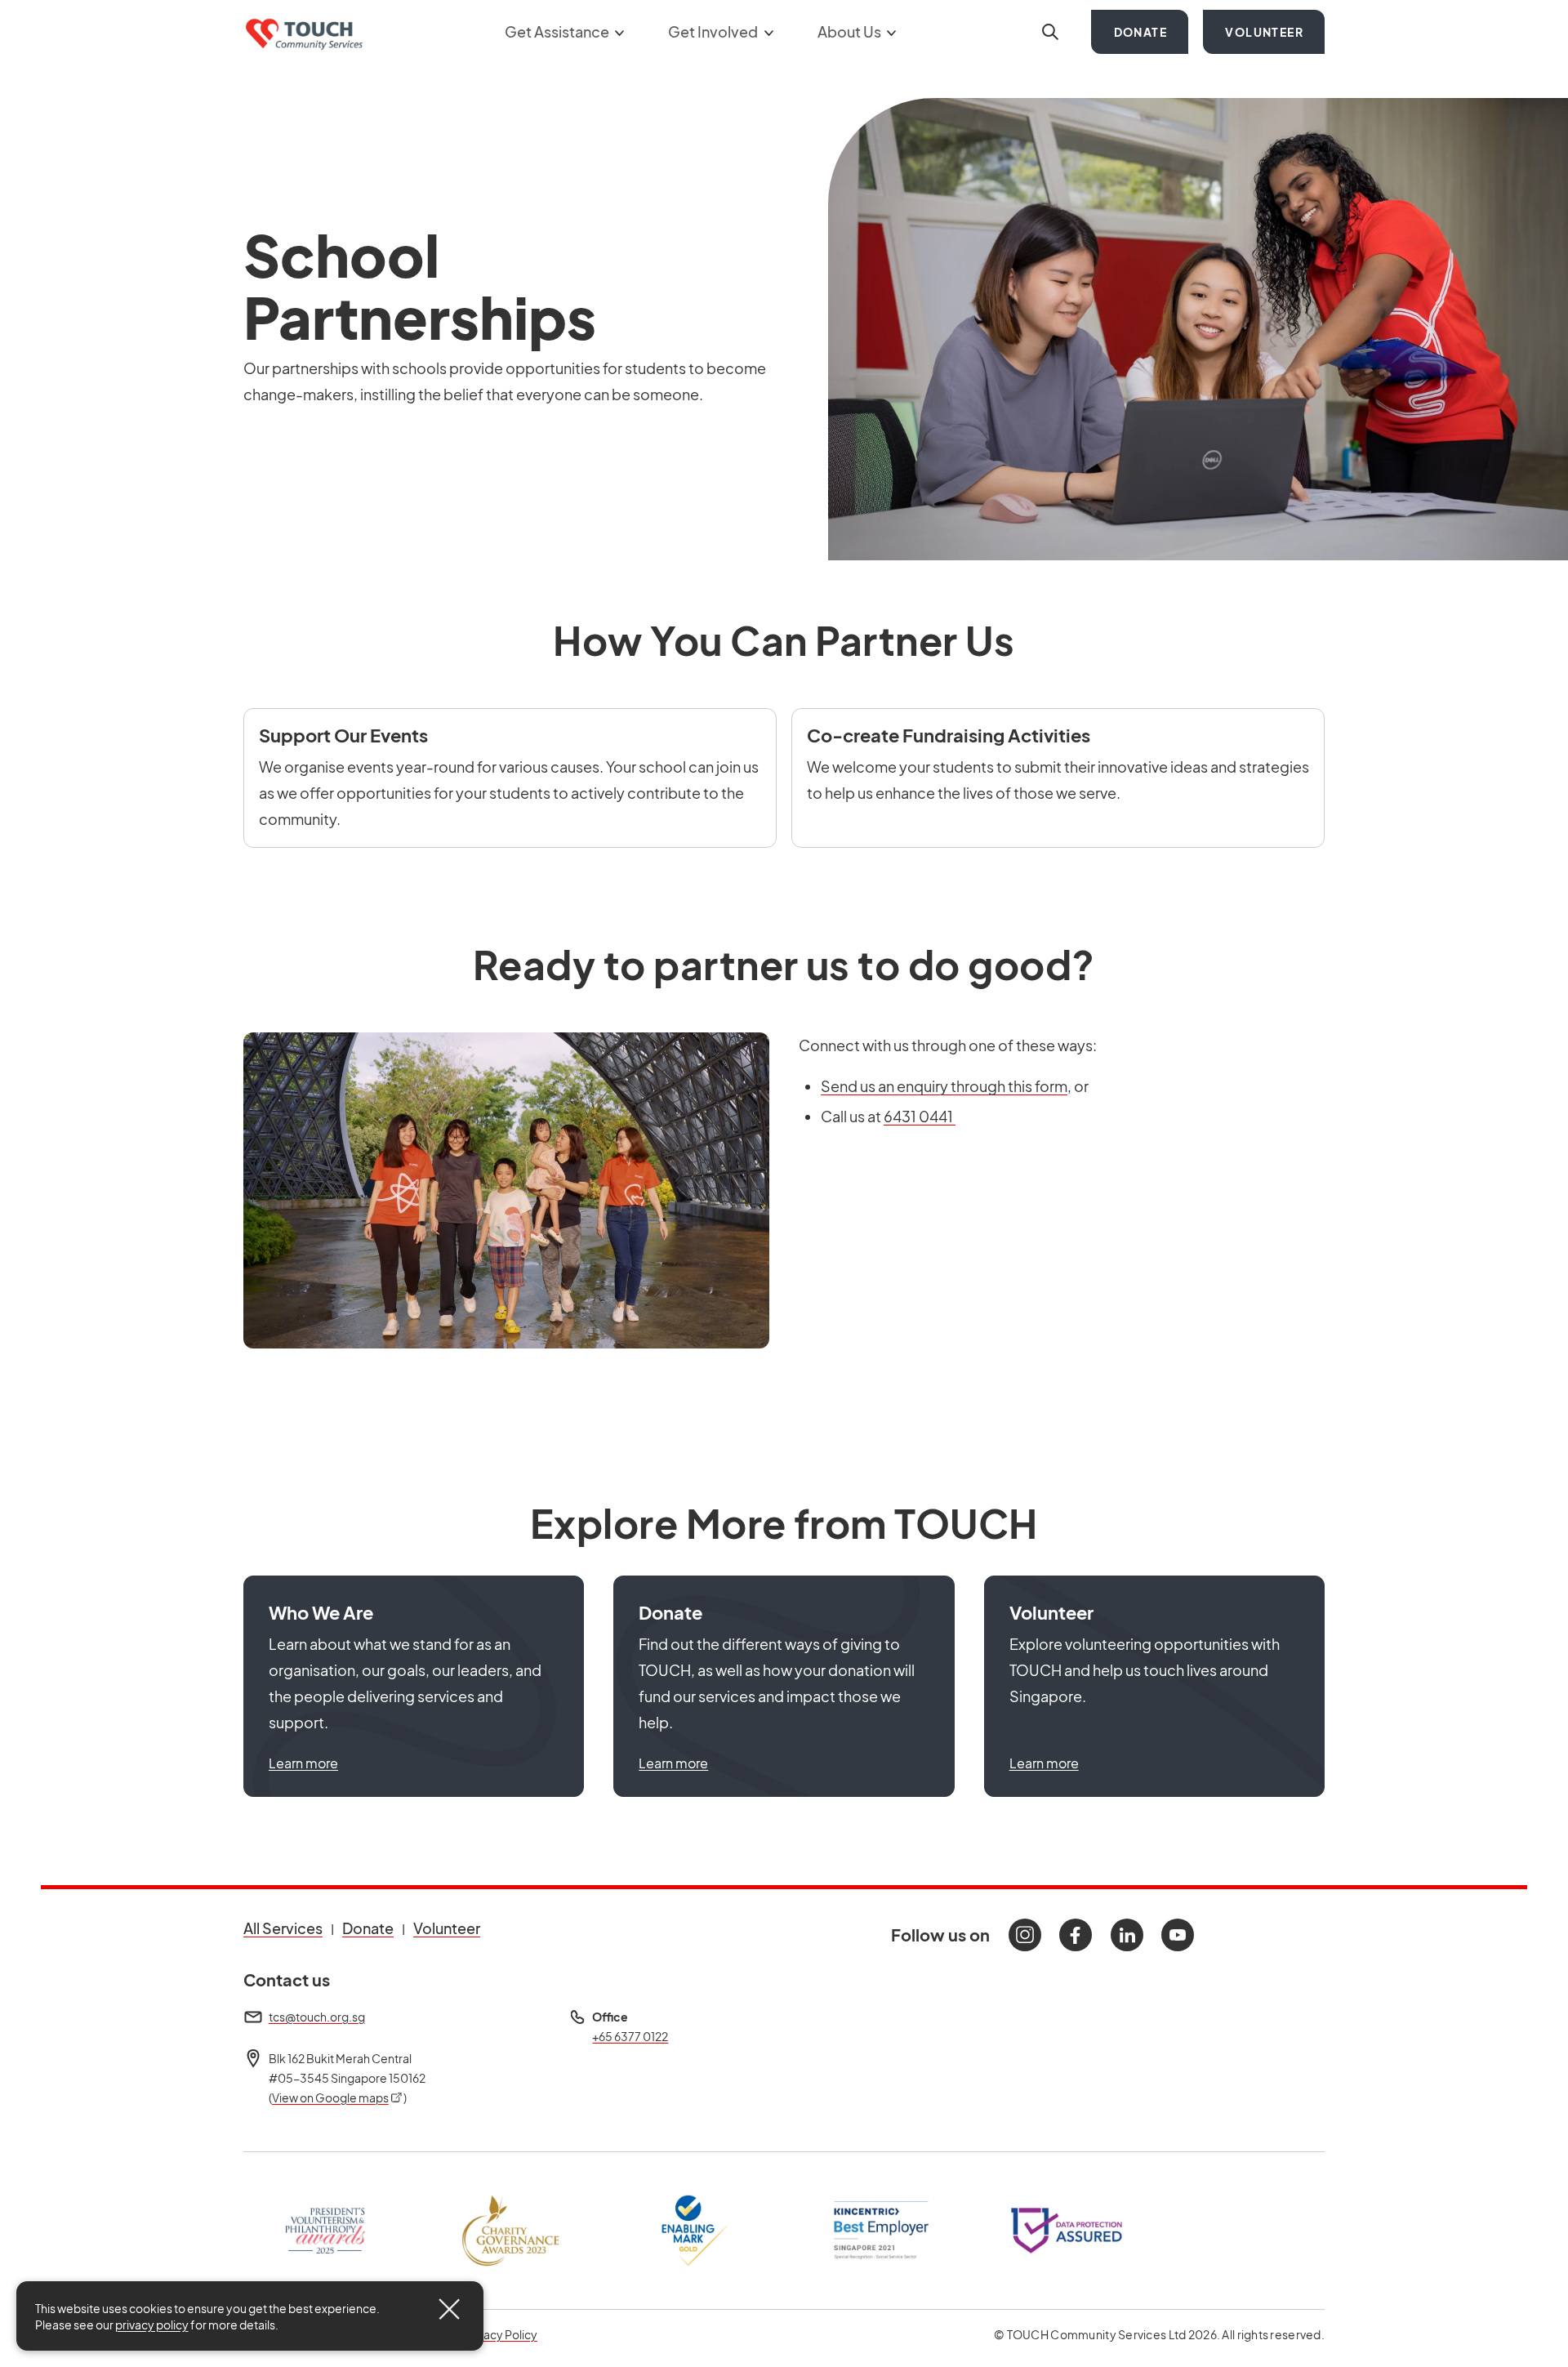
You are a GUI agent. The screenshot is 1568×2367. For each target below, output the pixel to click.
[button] (414, 1687)
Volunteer (1264, 32)
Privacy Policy (501, 2334)
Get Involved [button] (714, 31)
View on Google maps (338, 2097)
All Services (283, 1928)
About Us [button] (851, 31)
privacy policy (152, 2325)
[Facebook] (1076, 1935)
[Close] (449, 2309)
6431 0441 (920, 1116)
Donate (1140, 32)
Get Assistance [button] (558, 31)
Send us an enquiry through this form (944, 1086)
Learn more (303, 1763)
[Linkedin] (1127, 1935)
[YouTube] (1178, 1935)
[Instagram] (1025, 1935)
